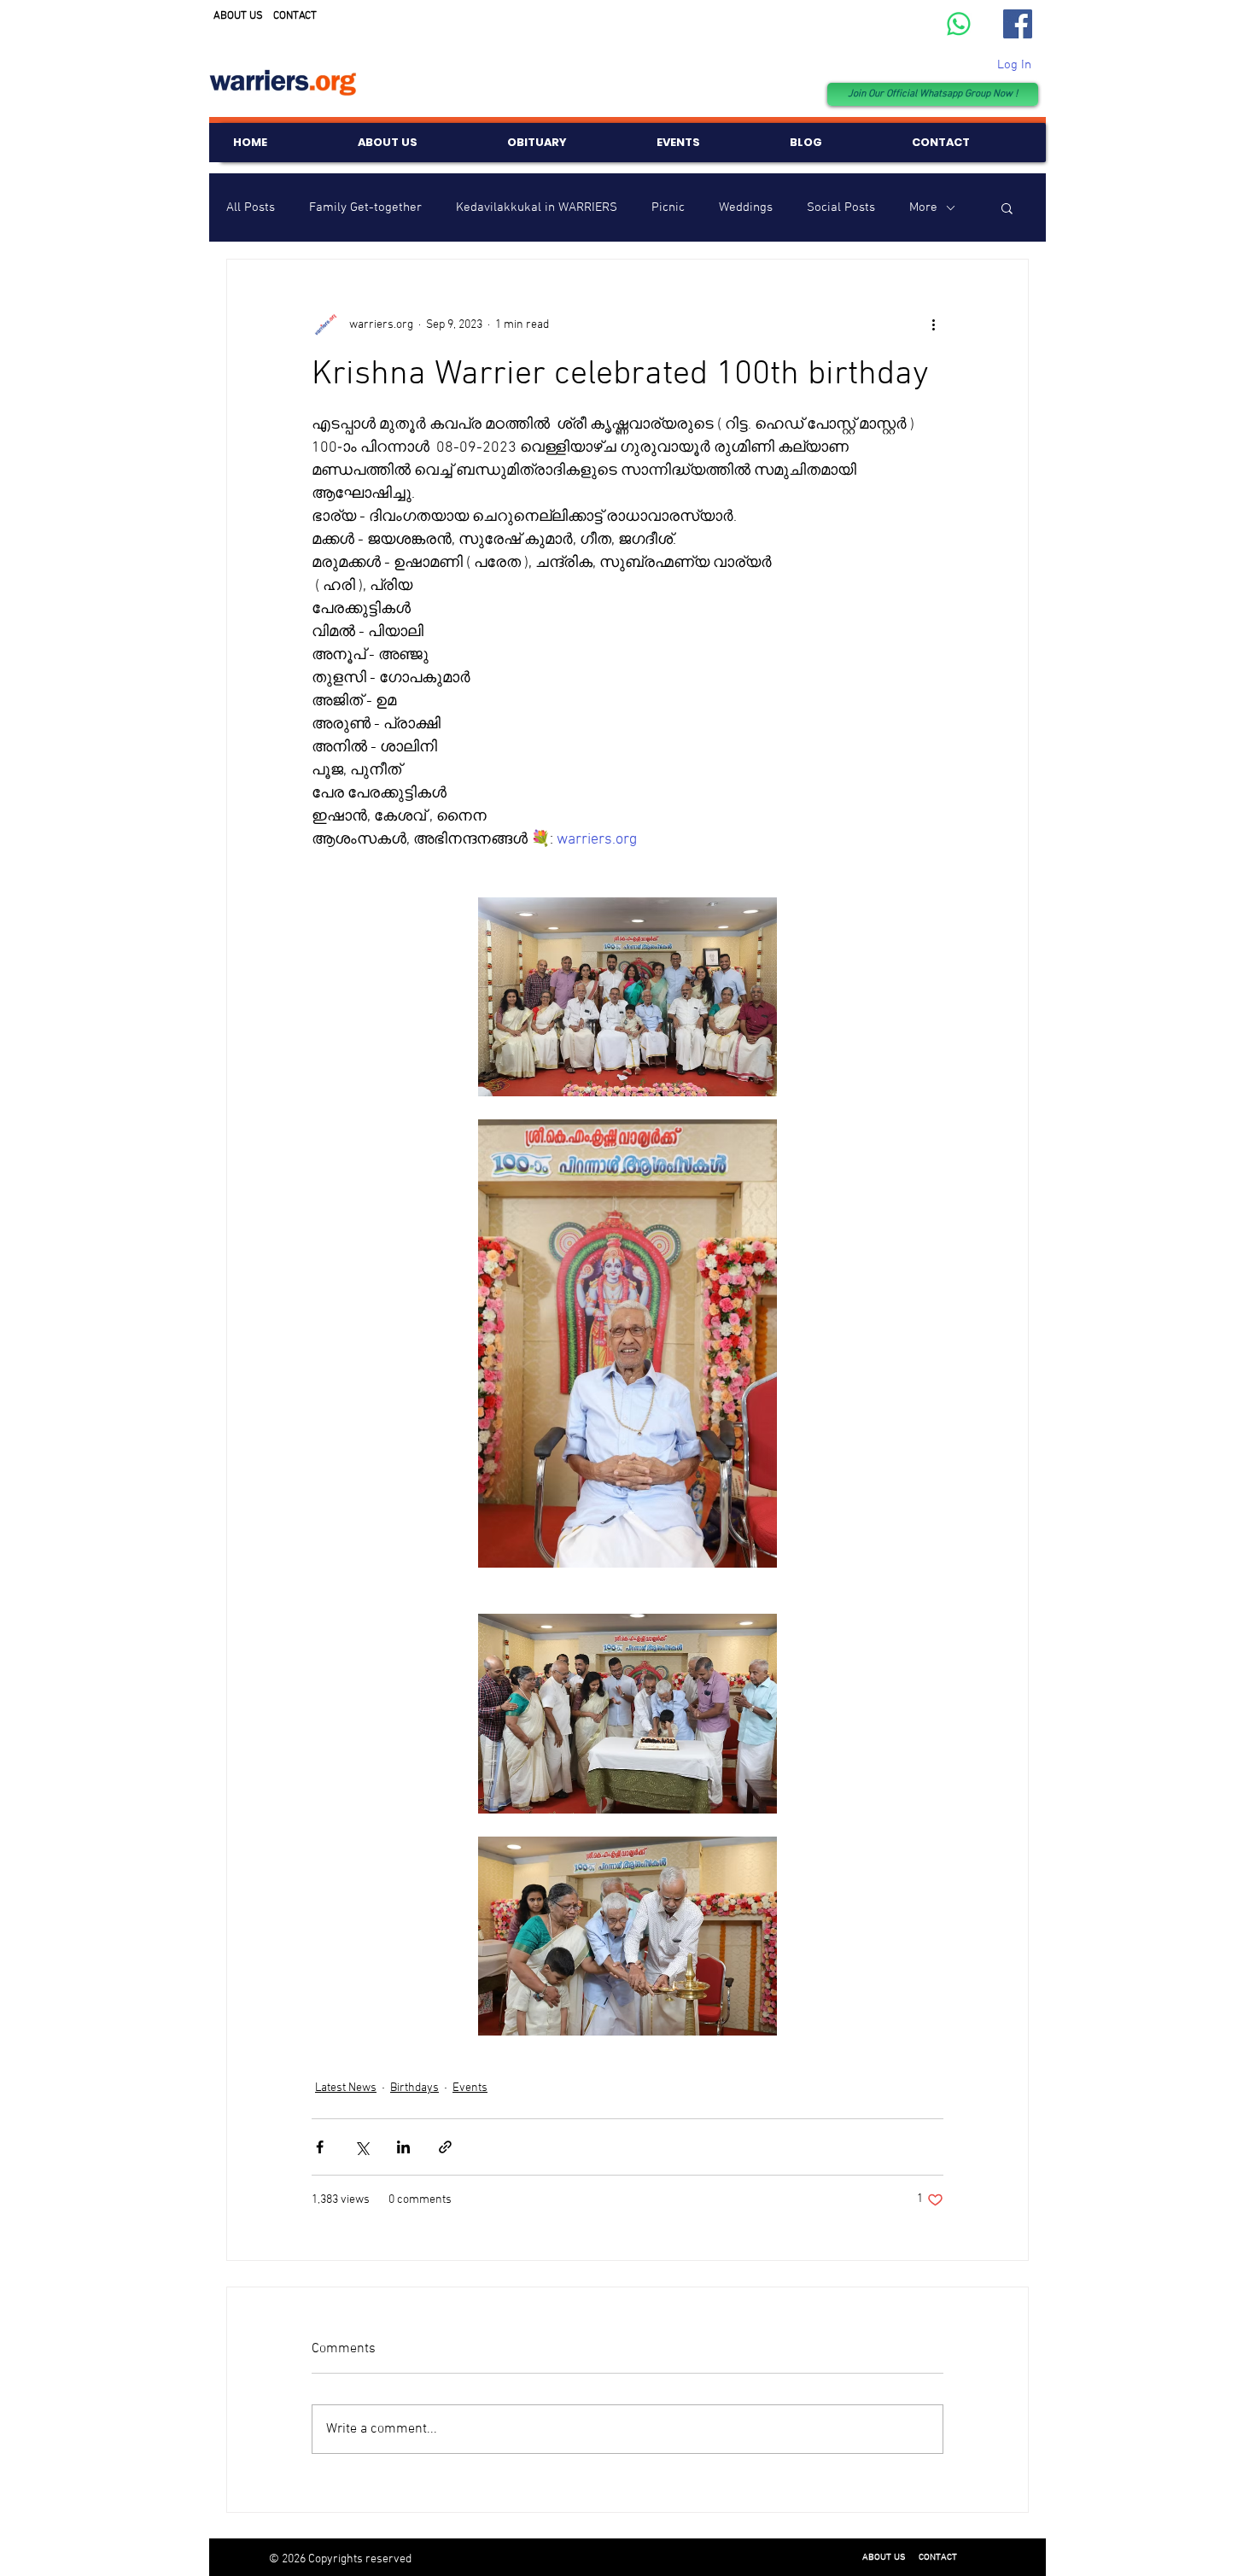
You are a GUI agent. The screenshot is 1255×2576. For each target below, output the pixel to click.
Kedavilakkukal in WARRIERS (537, 207)
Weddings (746, 207)
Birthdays (414, 2088)
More (923, 207)
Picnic (668, 207)
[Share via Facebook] (320, 2147)
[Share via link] (445, 2147)
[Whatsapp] (959, 24)
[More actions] (933, 324)
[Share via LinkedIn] (403, 2147)
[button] (1007, 207)
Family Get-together (365, 207)
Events (470, 2088)
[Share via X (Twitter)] (362, 2147)
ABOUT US (238, 16)
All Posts (251, 207)
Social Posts (841, 207)
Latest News (346, 2088)
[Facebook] (1018, 24)
